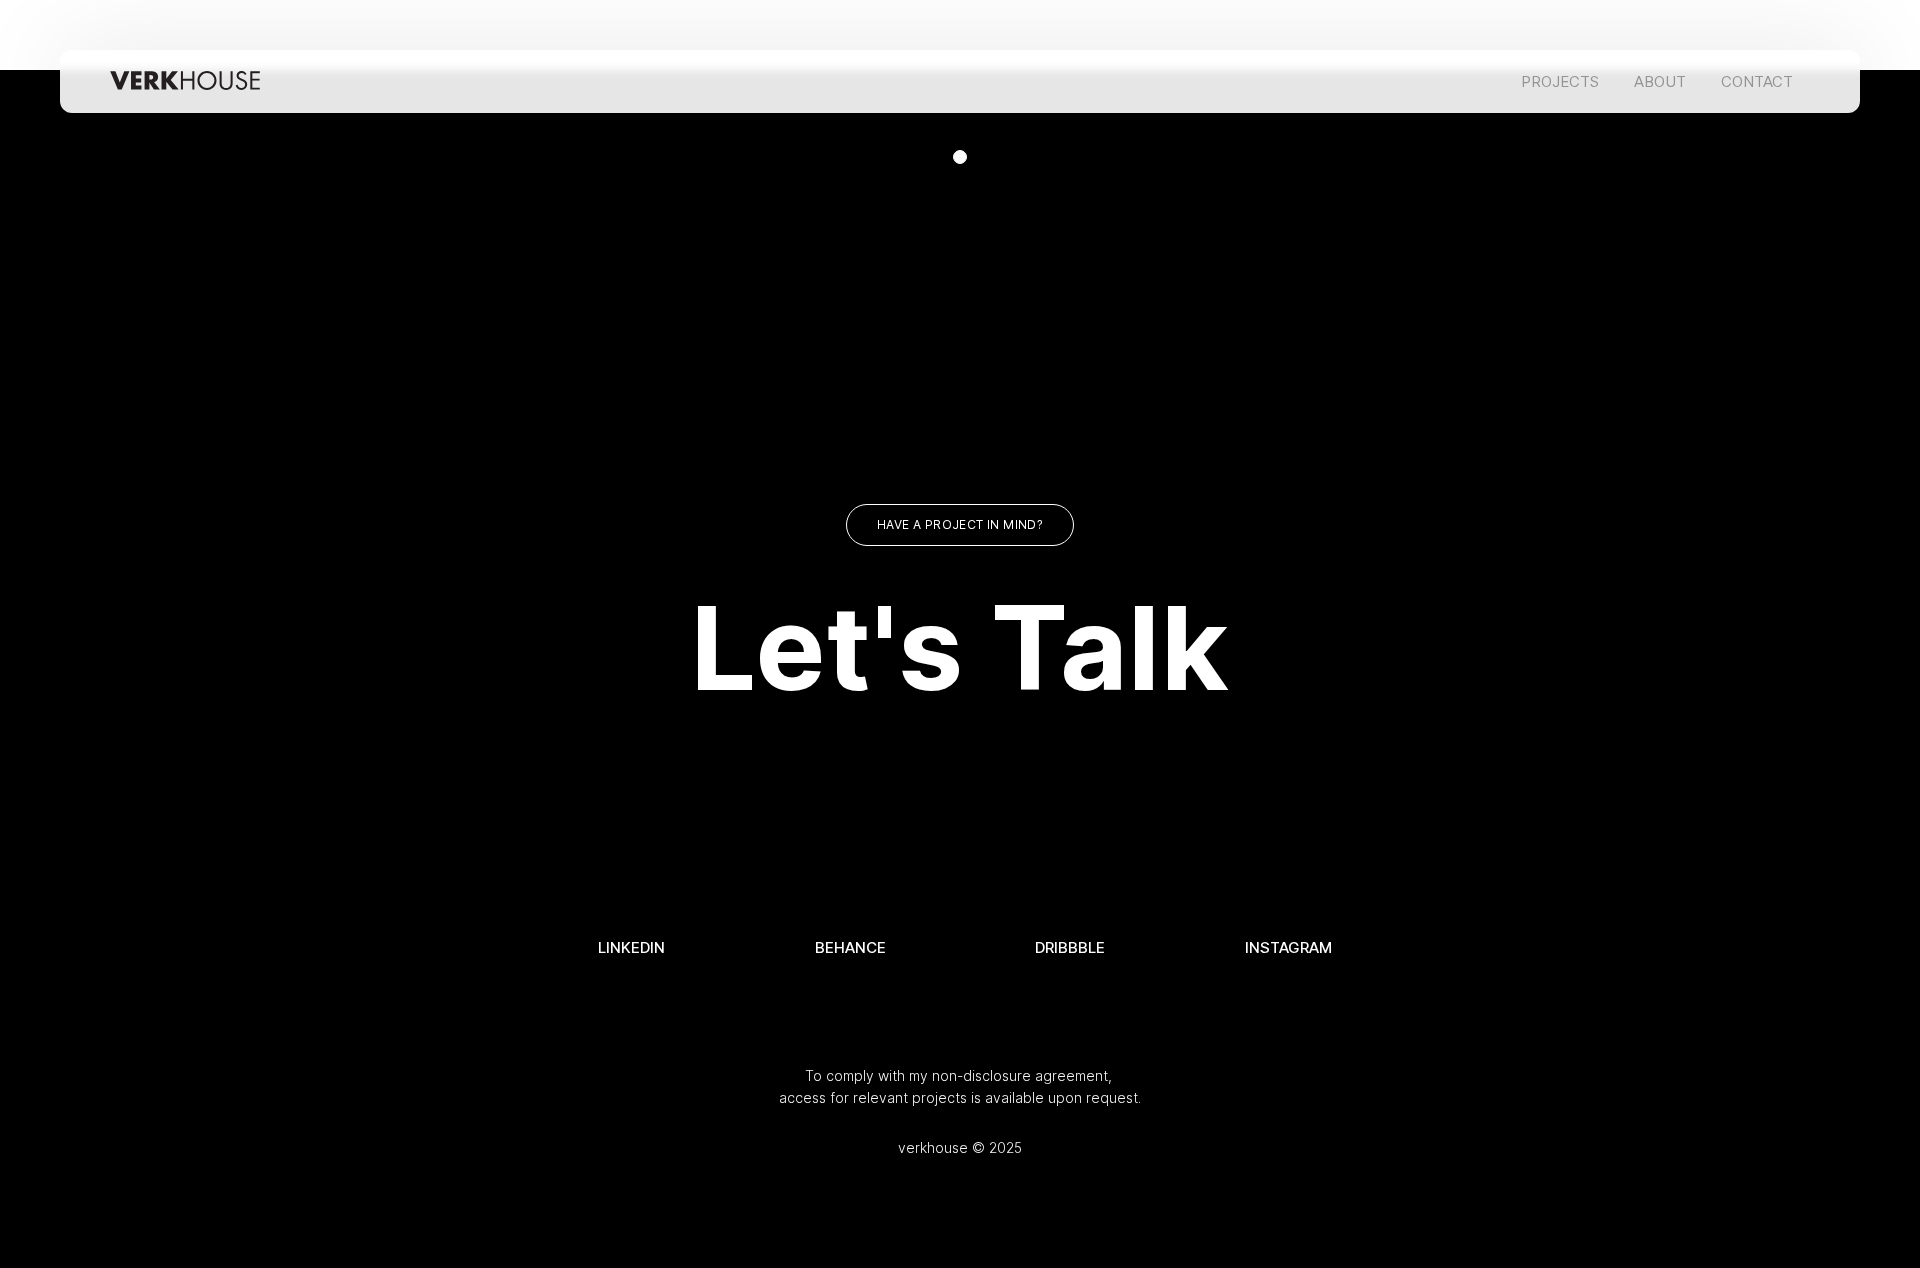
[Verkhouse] (185, 81)
